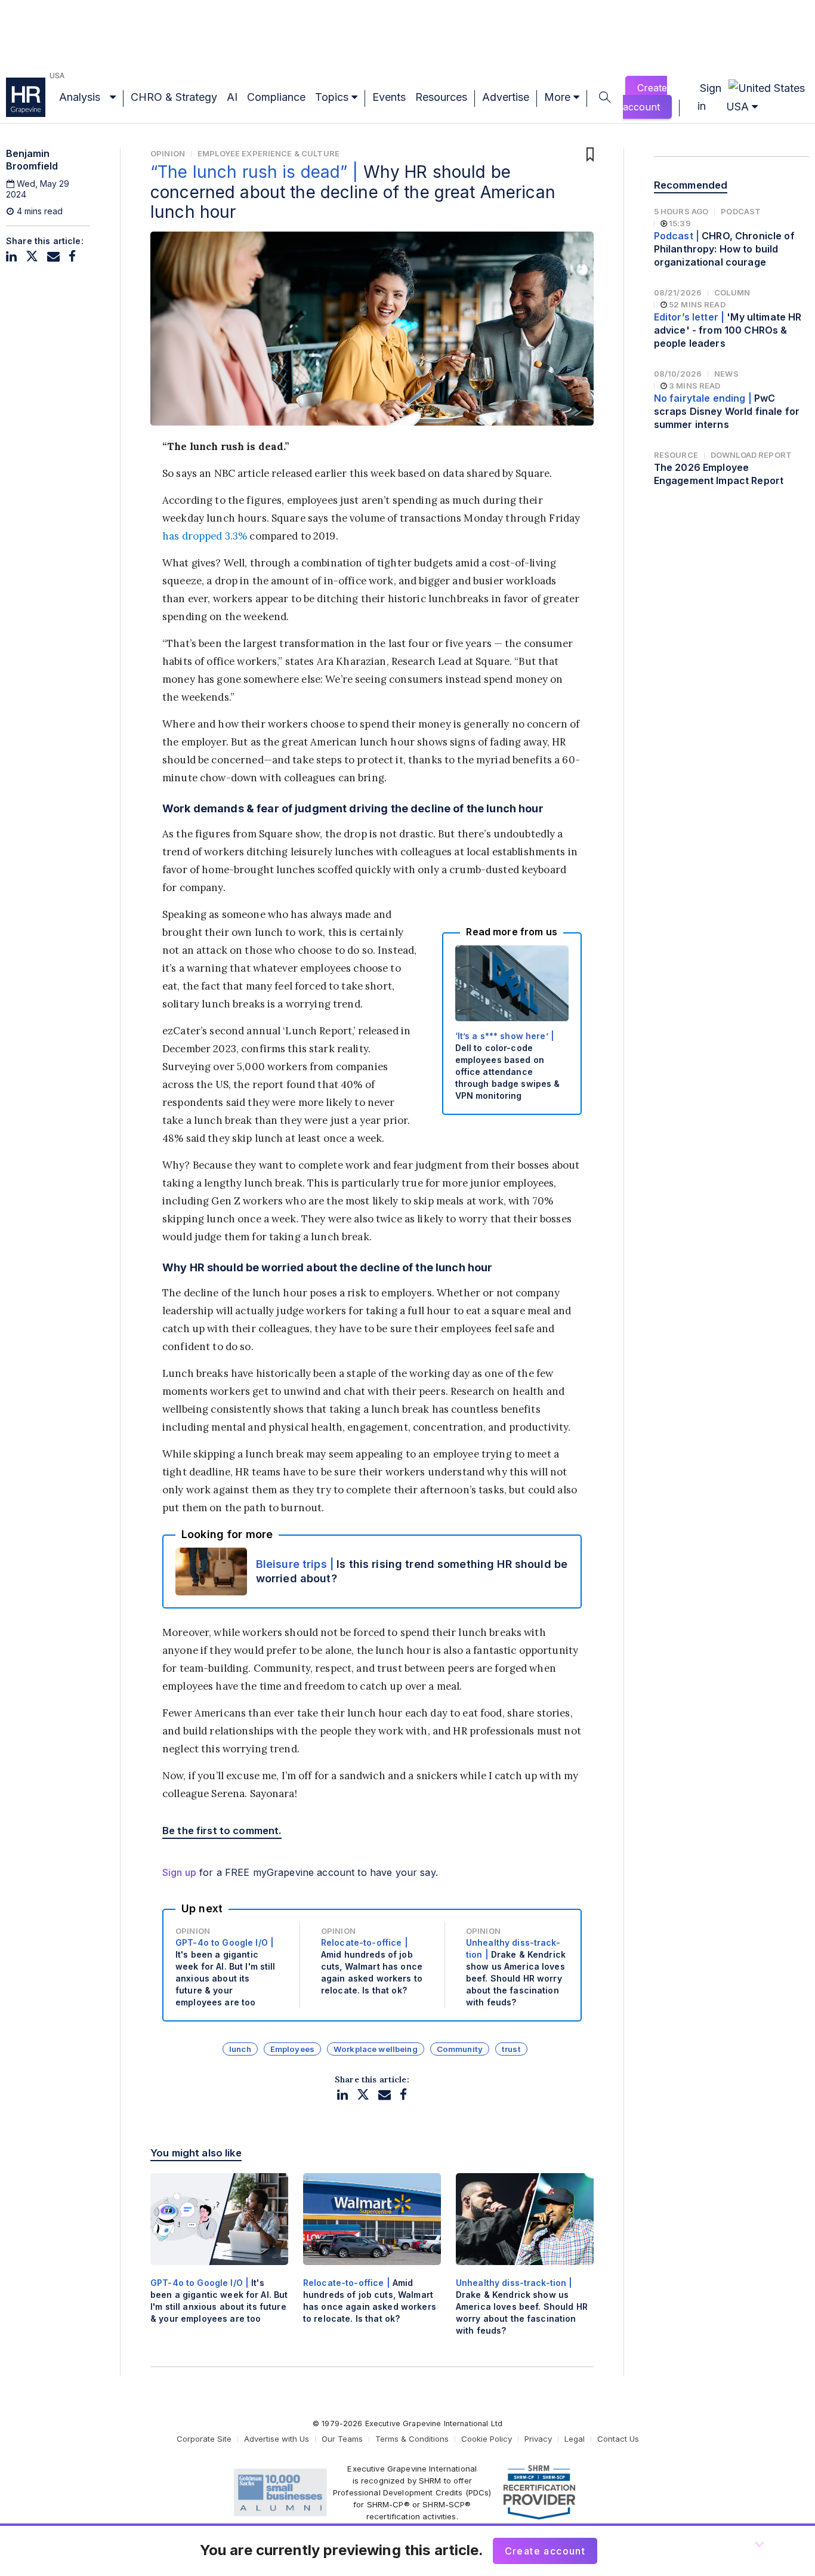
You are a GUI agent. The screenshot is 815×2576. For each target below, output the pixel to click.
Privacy (538, 2439)
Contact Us (618, 2439)
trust (511, 2049)
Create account (645, 97)
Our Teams (342, 2439)
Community (460, 2049)
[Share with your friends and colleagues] (53, 256)
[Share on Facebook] (72, 256)
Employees (292, 2049)
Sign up (179, 1872)
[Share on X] (32, 256)
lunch (240, 2049)
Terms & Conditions (412, 2439)
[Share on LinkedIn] (11, 256)
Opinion (168, 153)
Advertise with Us (277, 2439)
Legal (575, 2439)
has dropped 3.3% (205, 536)
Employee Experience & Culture (268, 153)
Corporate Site (204, 2439)
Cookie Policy (487, 2439)
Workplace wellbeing (376, 2049)
